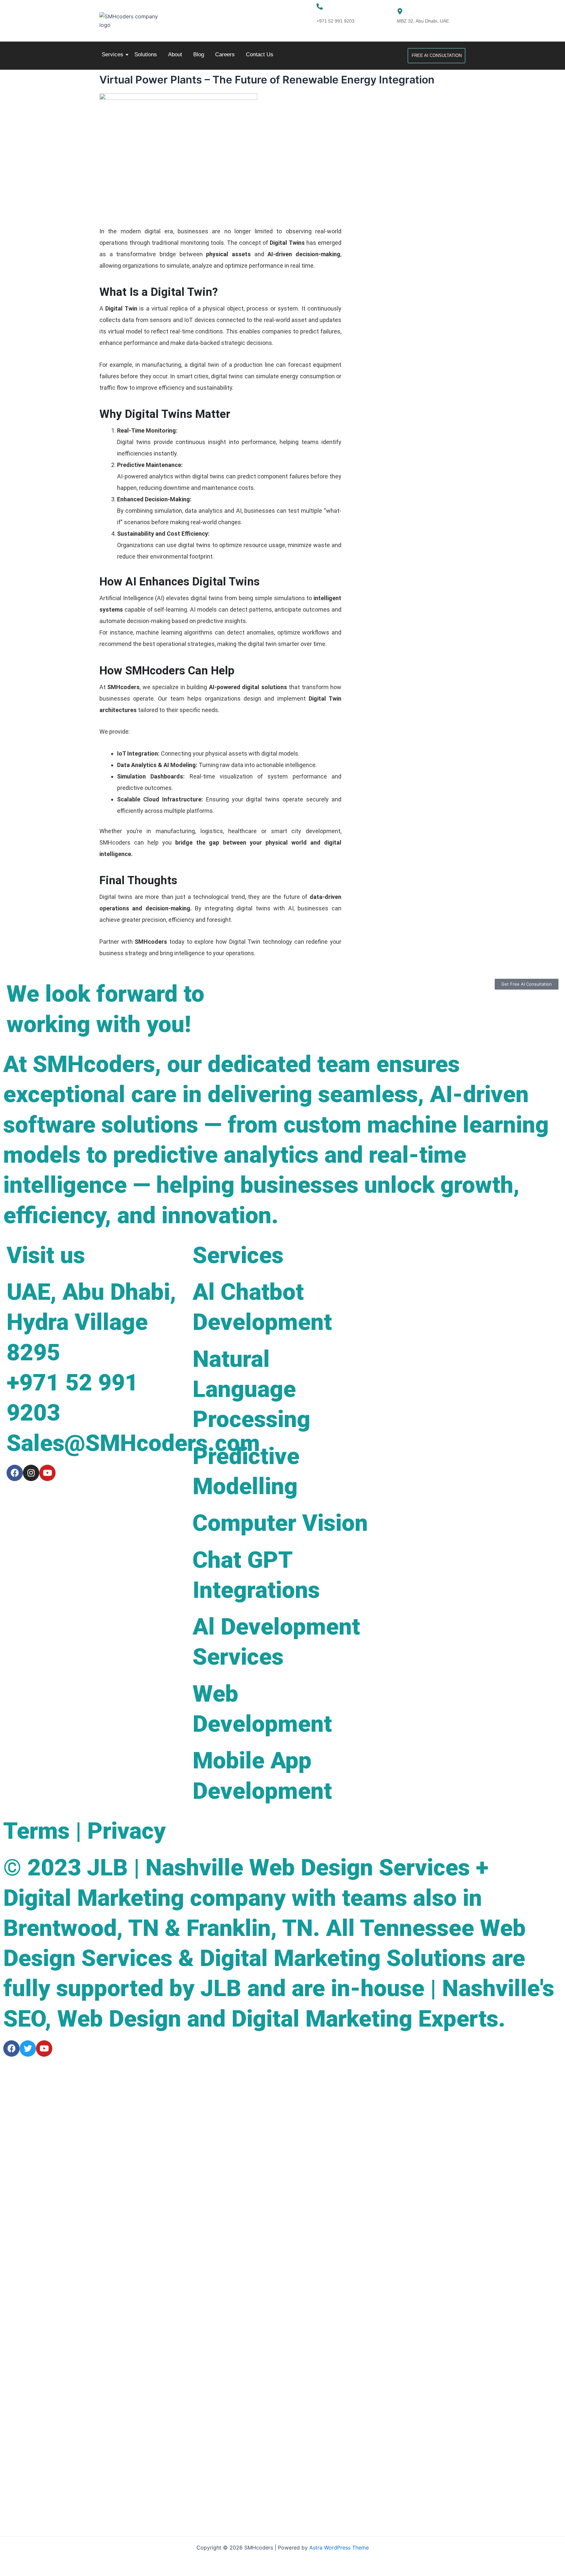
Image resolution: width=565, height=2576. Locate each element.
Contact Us (260, 54)
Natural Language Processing (251, 1389)
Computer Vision (280, 1523)
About (175, 54)
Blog (199, 54)
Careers (225, 54)
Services (112, 54)
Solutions (146, 54)
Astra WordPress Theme (339, 2548)
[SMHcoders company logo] (132, 21)
